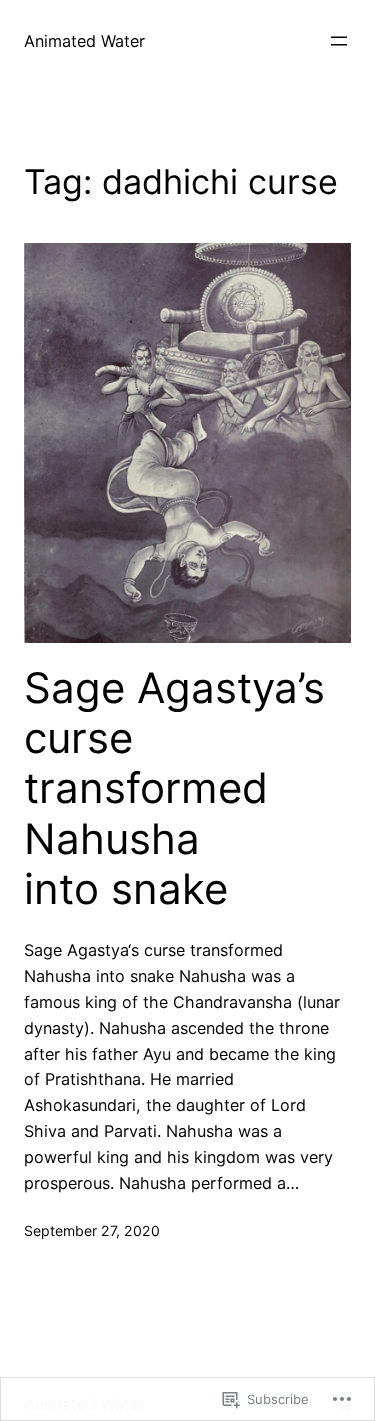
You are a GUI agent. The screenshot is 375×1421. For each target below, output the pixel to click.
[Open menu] (339, 41)
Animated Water (84, 41)
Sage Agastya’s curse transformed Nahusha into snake (174, 789)
